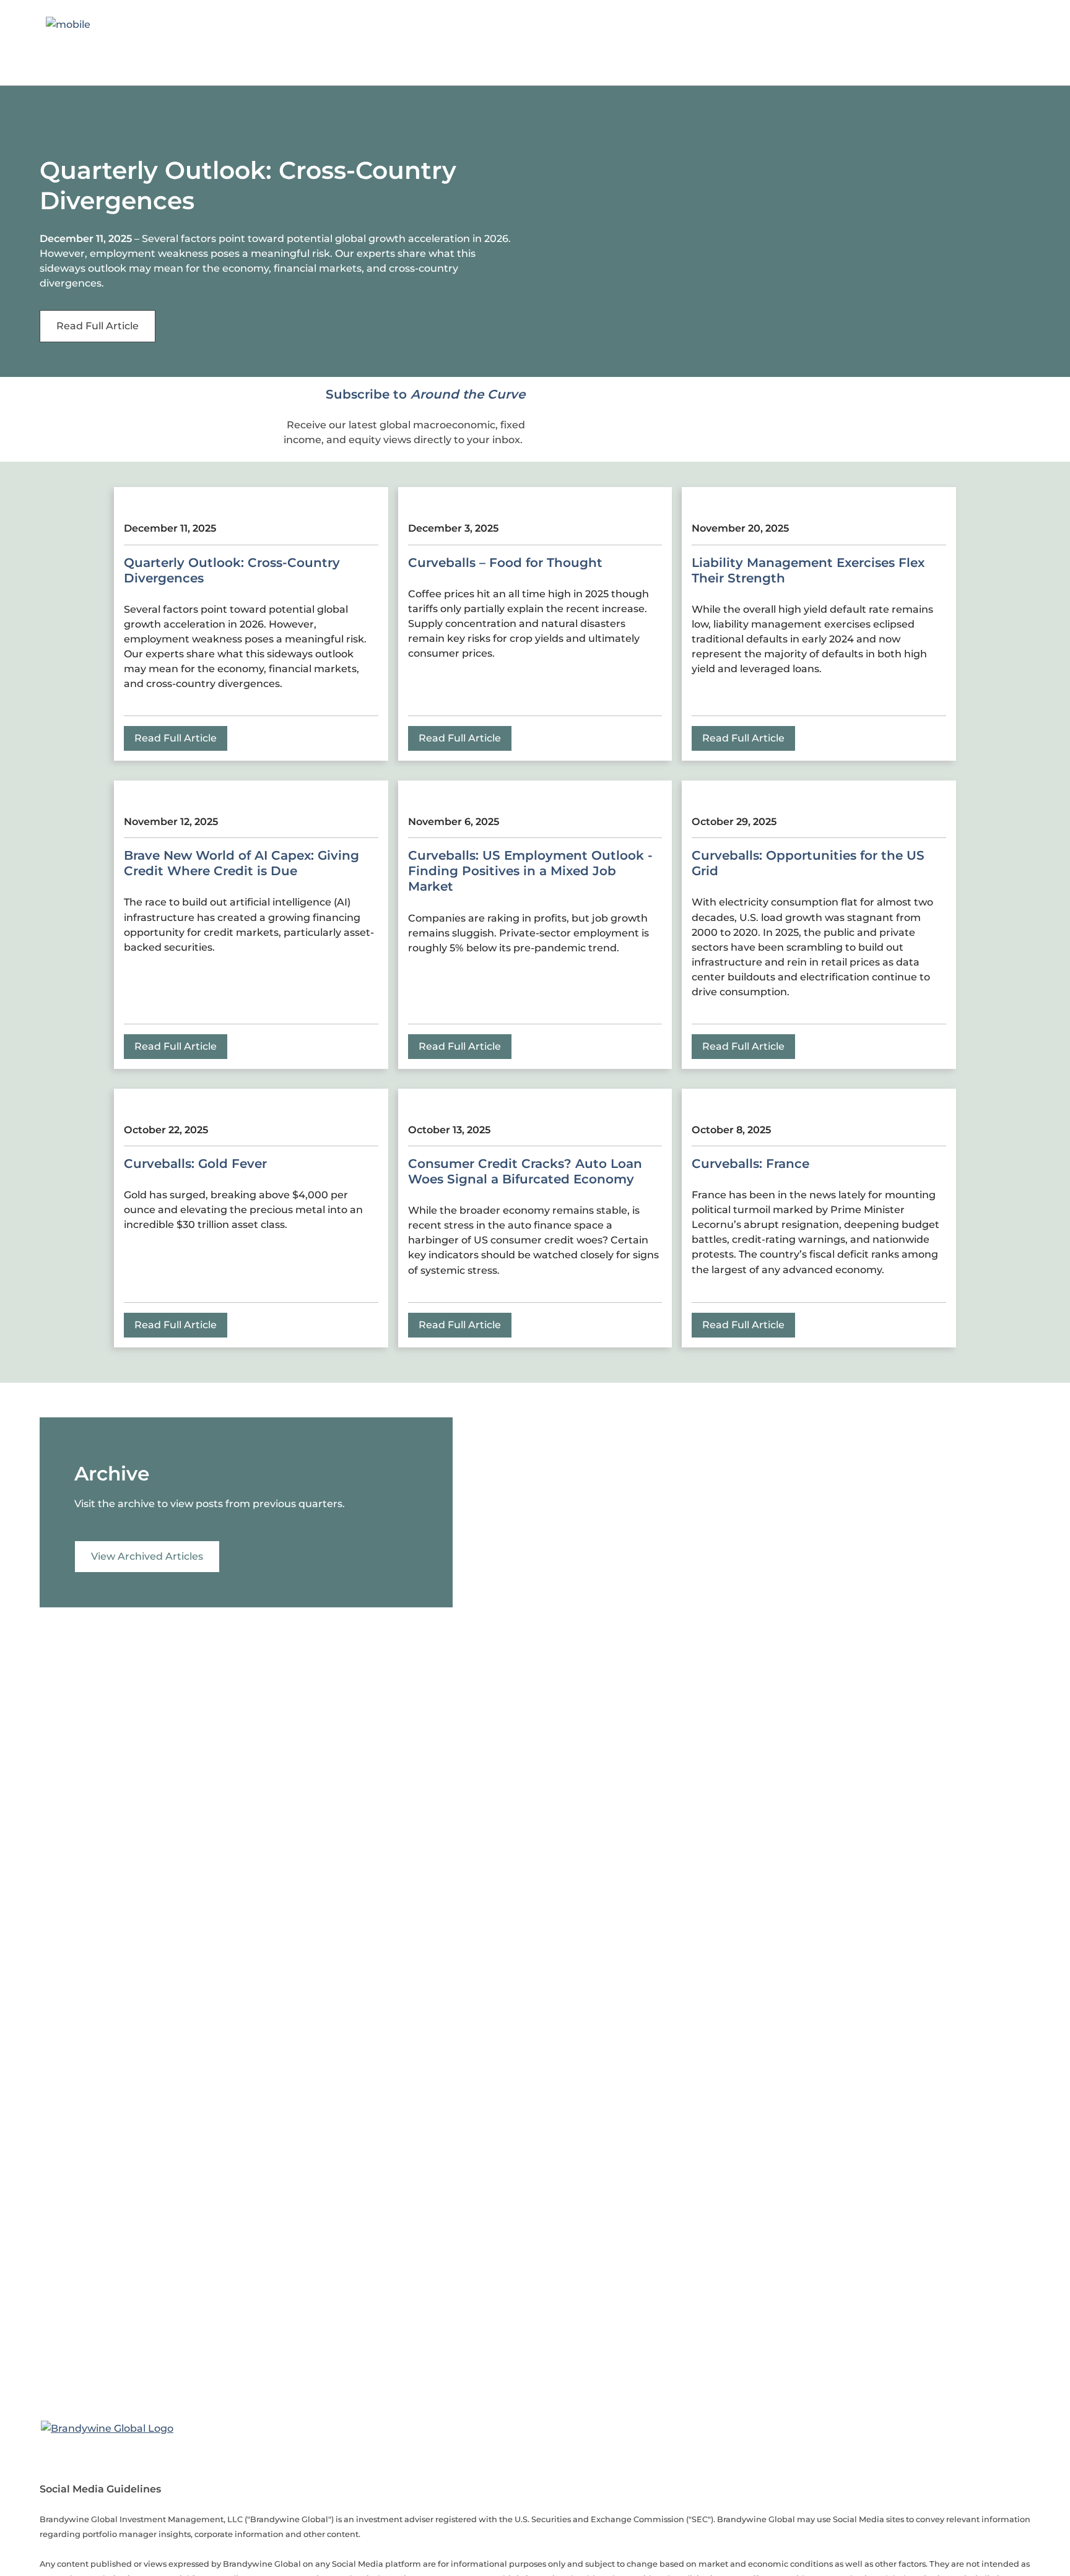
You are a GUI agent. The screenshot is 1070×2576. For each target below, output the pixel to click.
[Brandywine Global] (107, 2427)
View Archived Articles (147, 1556)
